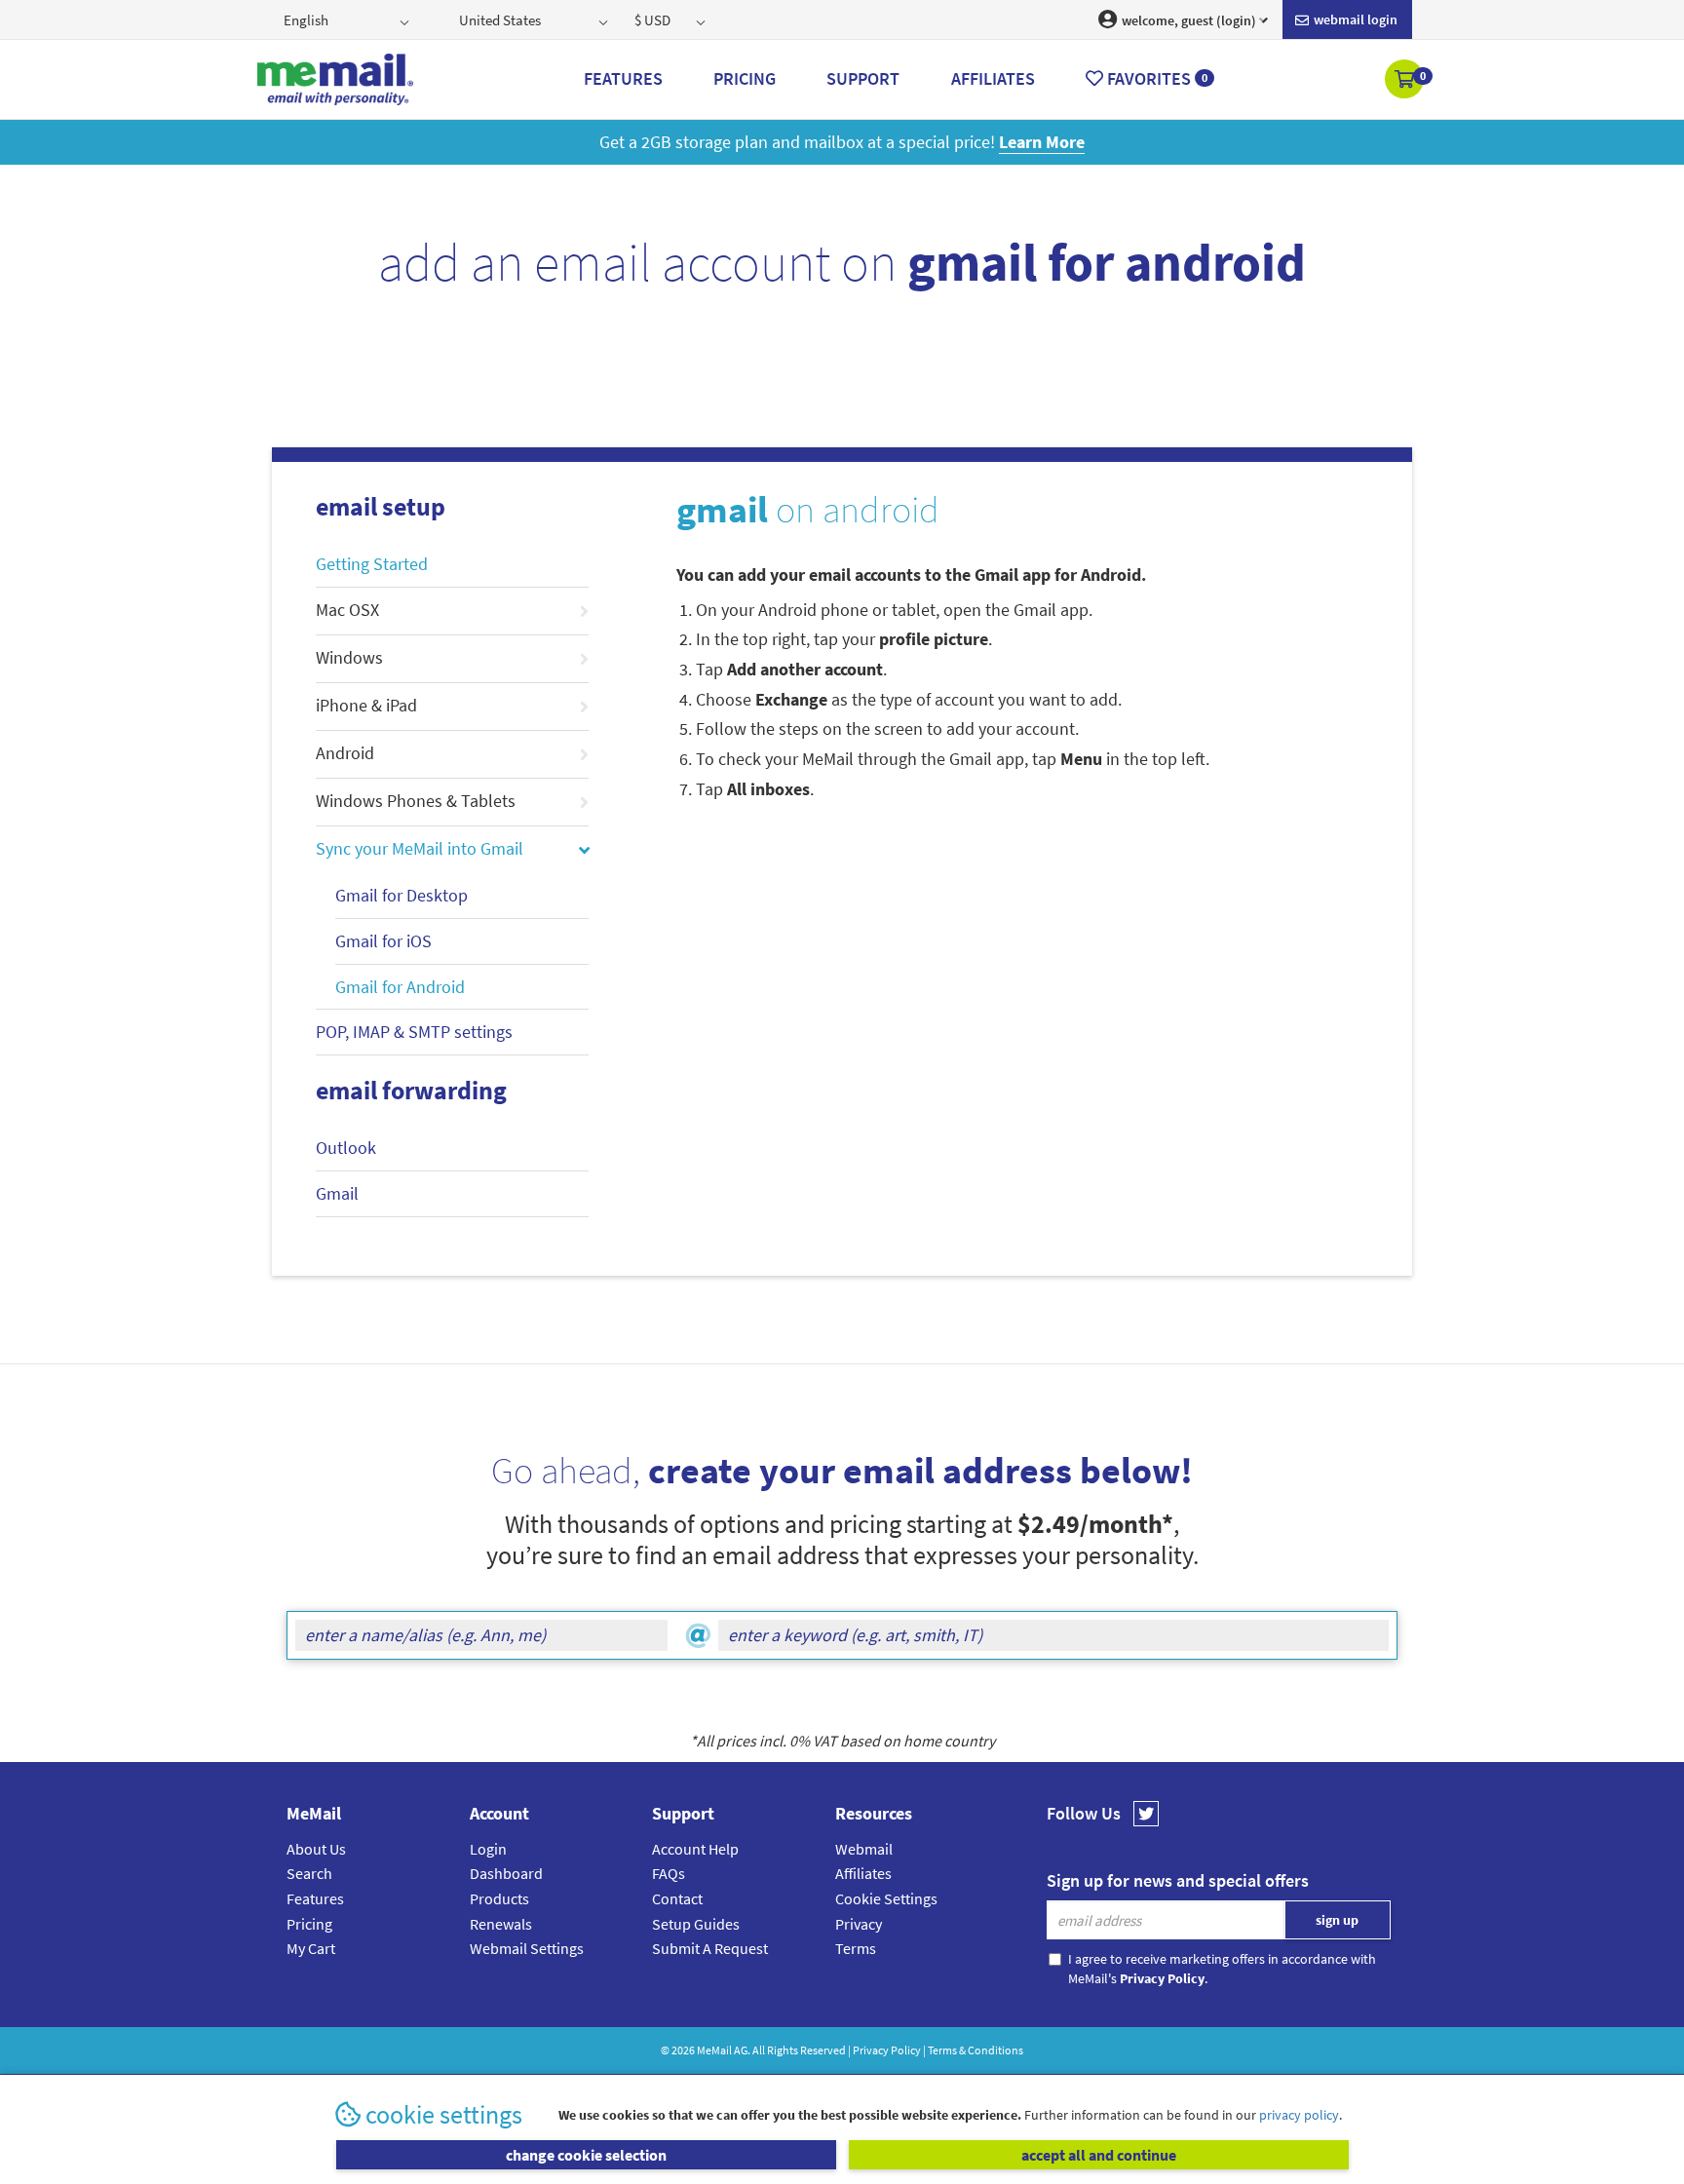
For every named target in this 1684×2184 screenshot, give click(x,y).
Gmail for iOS (383, 941)
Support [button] (863, 78)
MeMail (714, 2050)
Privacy (859, 1924)
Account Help (695, 1849)
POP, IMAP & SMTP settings (414, 1032)
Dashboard (506, 1873)
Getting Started (372, 564)
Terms (856, 1948)
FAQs (669, 1873)
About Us (316, 1849)
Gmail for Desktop (402, 895)
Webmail (864, 1849)
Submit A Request (710, 1948)
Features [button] (623, 78)
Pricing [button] (745, 78)
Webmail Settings (527, 1948)
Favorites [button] (1155, 78)
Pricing (309, 1924)
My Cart (311, 1948)
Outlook (346, 1148)
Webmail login (1354, 19)
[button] (1406, 81)
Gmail (337, 1193)
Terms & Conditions (976, 2050)
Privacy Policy (887, 2050)
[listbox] (348, 19)
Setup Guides (696, 1924)
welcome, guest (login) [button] (1187, 20)
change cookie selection (586, 2155)
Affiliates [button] (993, 78)
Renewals (501, 1924)
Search (309, 1873)
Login (488, 1849)
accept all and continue (1099, 2155)
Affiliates (863, 1873)
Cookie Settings (886, 1898)
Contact (677, 1898)
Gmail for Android (400, 987)
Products (499, 1898)
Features (315, 1898)
